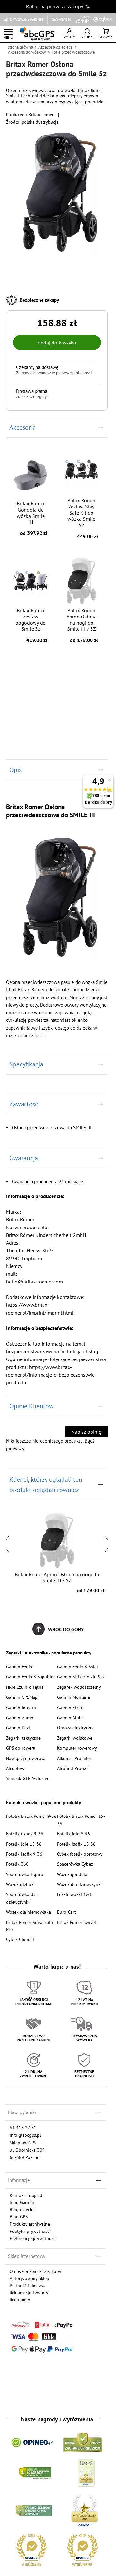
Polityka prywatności (30, 2231)
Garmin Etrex (70, 1707)
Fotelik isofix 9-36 (24, 1854)
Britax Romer (41, 114)
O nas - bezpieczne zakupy (35, 2271)
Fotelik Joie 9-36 (73, 1834)
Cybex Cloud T (20, 1939)
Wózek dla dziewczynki (79, 1884)
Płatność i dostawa (28, 2285)
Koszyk (106, 37)
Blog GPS (19, 2216)
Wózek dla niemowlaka (29, 1912)
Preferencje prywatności (33, 2238)
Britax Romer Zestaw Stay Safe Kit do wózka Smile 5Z (83, 518)
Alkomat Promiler (74, 1758)
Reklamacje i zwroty (29, 2292)
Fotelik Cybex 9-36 (25, 1834)
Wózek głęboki (20, 1884)
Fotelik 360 (17, 1864)
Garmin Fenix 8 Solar (78, 1667)
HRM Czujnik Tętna (25, 1687)
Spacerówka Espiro (25, 1874)
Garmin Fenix (19, 1667)
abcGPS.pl (37, 34)
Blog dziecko (22, 2209)
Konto (70, 37)
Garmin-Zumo (20, 1717)
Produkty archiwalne (30, 2224)
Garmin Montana (73, 1697)
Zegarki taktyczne (23, 1738)
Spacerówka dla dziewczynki (21, 1898)
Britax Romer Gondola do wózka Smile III (32, 518)
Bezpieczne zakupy (39, 300)
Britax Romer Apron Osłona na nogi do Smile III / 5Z (82, 625)
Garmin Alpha (70, 1717)
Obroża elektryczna (76, 1727)
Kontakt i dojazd (26, 2195)
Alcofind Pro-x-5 (73, 1768)
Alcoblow (15, 1768)
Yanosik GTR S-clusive (28, 1778)
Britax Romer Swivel (77, 1922)
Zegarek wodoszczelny (79, 1687)
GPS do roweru (21, 1748)
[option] (57, 1552)
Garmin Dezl (18, 1727)
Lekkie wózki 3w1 (74, 1894)
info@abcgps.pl (25, 2135)
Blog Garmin (22, 2202)
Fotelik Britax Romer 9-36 (31, 1816)
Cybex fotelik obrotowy (80, 1854)
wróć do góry (66, 1629)
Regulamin (20, 2300)
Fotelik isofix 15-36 (76, 1844)
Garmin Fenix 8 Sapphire (30, 1677)
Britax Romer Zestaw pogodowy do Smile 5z (31, 625)
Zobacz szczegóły (31, 397)
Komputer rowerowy (77, 1748)
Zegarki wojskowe (75, 1738)
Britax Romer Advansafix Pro (30, 1926)
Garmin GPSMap (22, 1697)
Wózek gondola (72, 1874)
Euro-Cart (67, 1912)
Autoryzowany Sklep (29, 2278)
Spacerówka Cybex (75, 1864)
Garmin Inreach (21, 1707)
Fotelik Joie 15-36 (24, 1844)
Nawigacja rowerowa (26, 1758)
